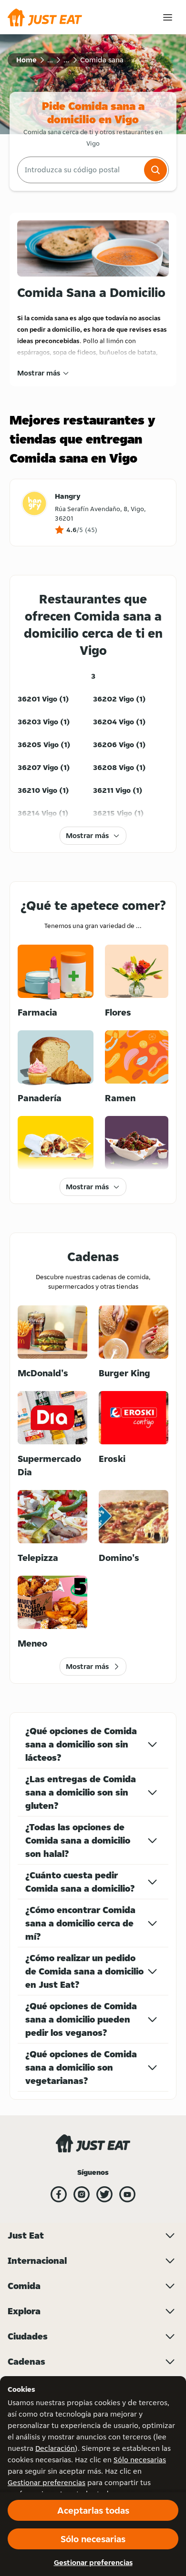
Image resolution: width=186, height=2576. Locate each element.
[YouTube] (127, 2194)
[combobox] (80, 170)
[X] (104, 2194)
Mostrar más (39, 373)
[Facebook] (59, 2194)
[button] (155, 170)
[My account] (168, 17)
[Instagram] (82, 2194)
